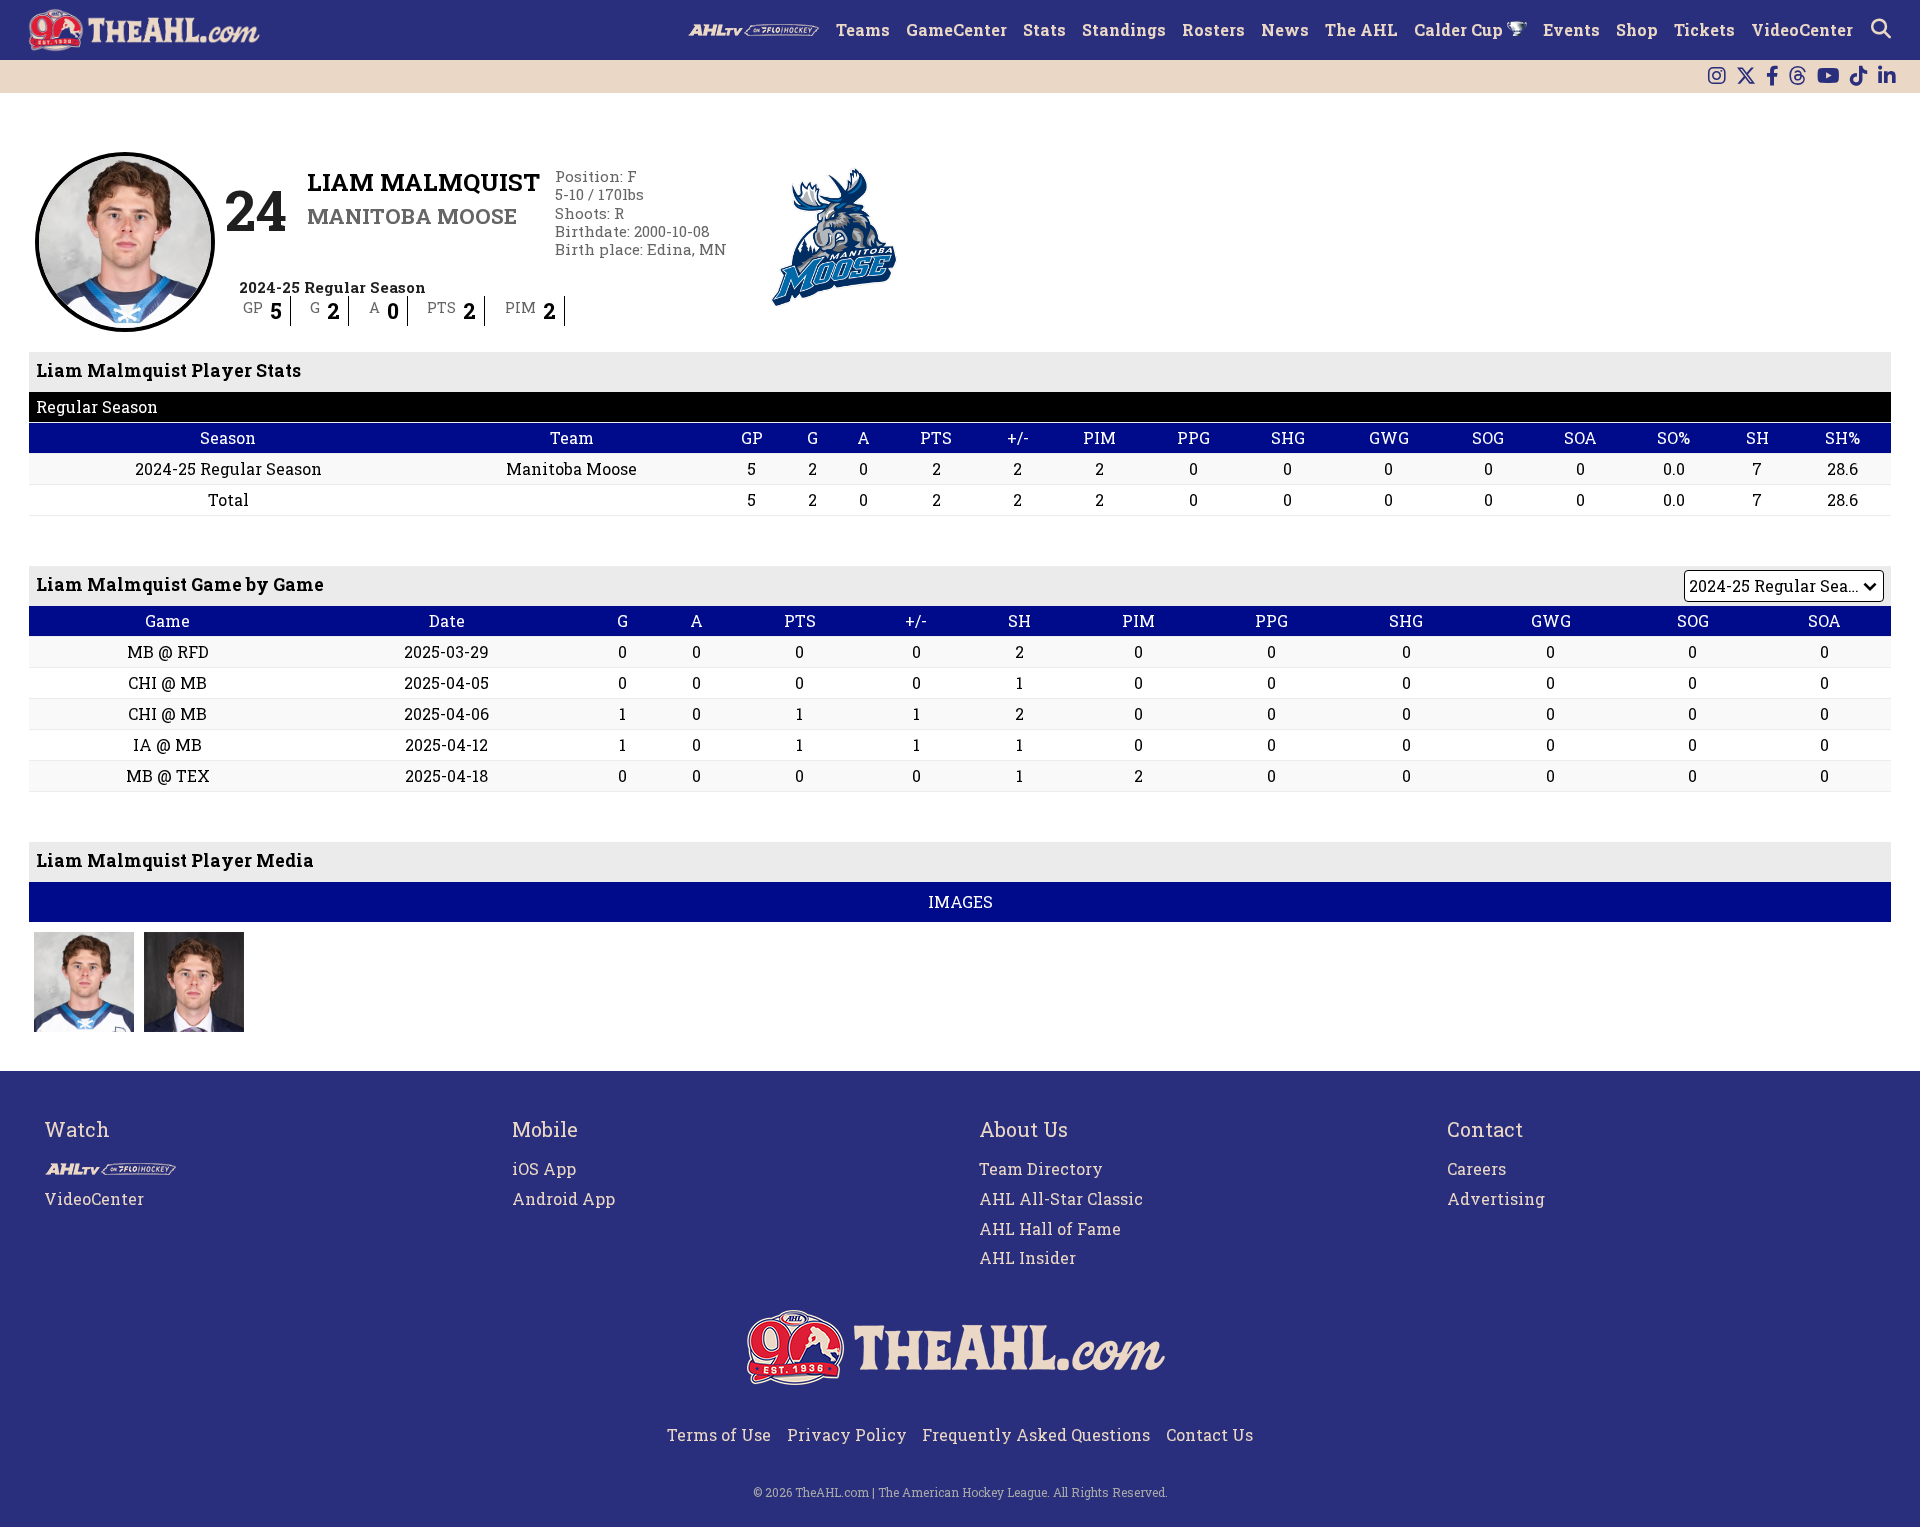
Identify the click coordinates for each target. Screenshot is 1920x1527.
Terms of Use (719, 1434)
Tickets (1704, 29)
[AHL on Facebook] (1772, 76)
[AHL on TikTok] (1859, 76)
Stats (1044, 29)
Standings (1124, 29)
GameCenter (956, 29)
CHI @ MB (167, 682)
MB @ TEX (168, 775)
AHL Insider (1027, 1257)
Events (1571, 29)
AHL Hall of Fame (1050, 1228)
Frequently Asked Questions (1036, 1434)
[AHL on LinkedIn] (1887, 76)
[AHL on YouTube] (1828, 76)
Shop (1637, 29)
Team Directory (1041, 1168)
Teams (863, 29)
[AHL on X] (1746, 76)
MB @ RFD (168, 651)
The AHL (1361, 29)
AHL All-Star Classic (1061, 1198)
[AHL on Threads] (1798, 76)
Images (960, 901)
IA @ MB (167, 744)
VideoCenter (1802, 29)
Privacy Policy (847, 1434)
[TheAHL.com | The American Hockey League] (146, 30)
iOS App (544, 1168)
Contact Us (1209, 1434)
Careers (1476, 1168)
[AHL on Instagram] (1717, 76)
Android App (563, 1198)
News (1285, 29)
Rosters (1213, 29)
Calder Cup (1460, 29)
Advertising (1496, 1198)
